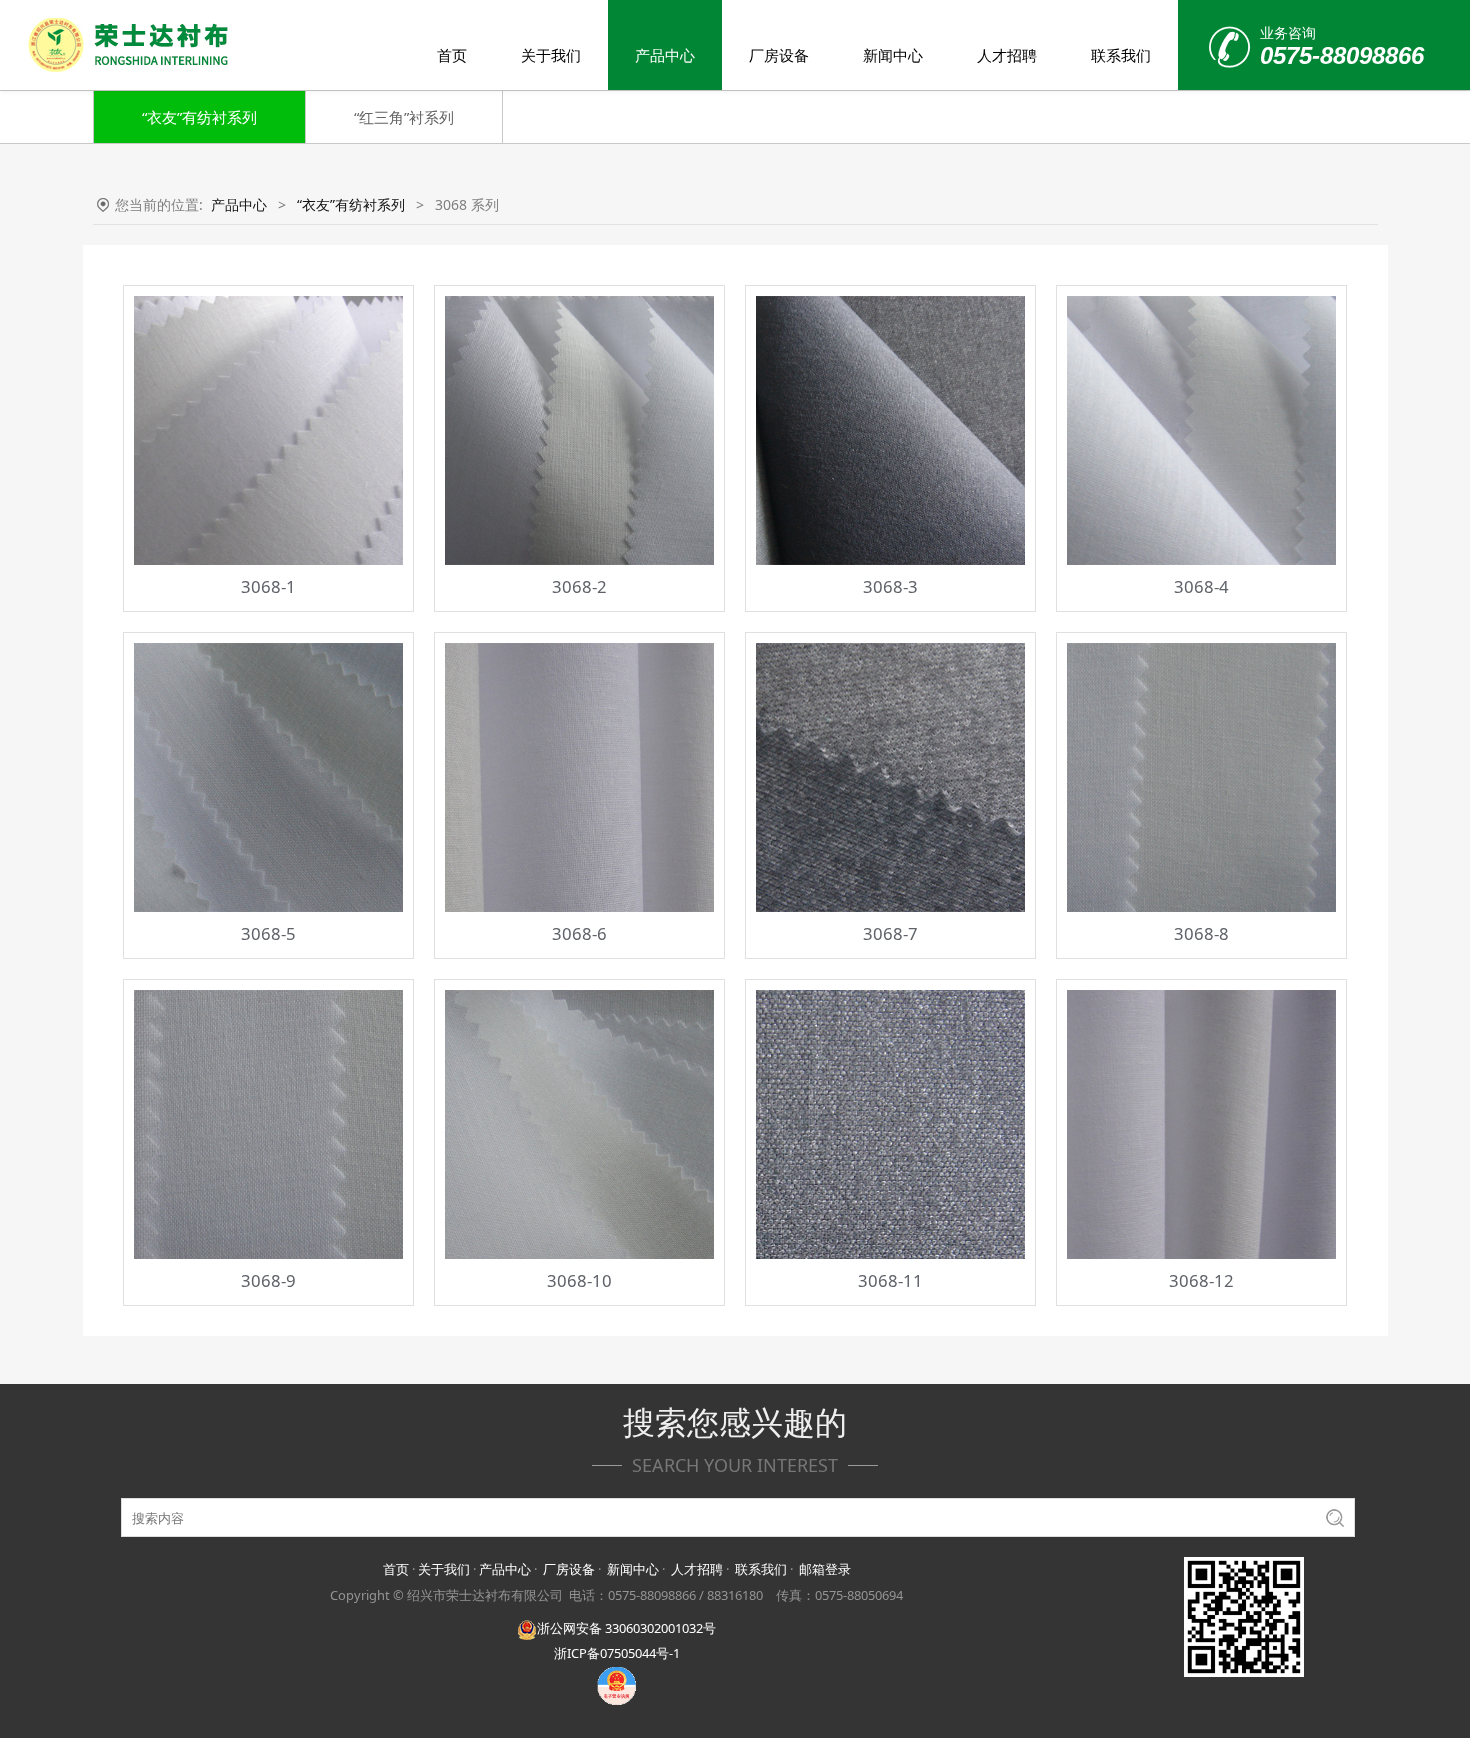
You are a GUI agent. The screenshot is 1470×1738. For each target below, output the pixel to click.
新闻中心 (893, 55)
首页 (452, 55)
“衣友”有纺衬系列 (199, 117)
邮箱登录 (825, 1569)
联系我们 (1121, 55)
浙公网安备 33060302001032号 (626, 1628)
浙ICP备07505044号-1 (617, 1653)
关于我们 (551, 55)
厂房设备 (779, 55)
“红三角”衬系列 (404, 117)
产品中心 (665, 55)
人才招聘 (1007, 55)
